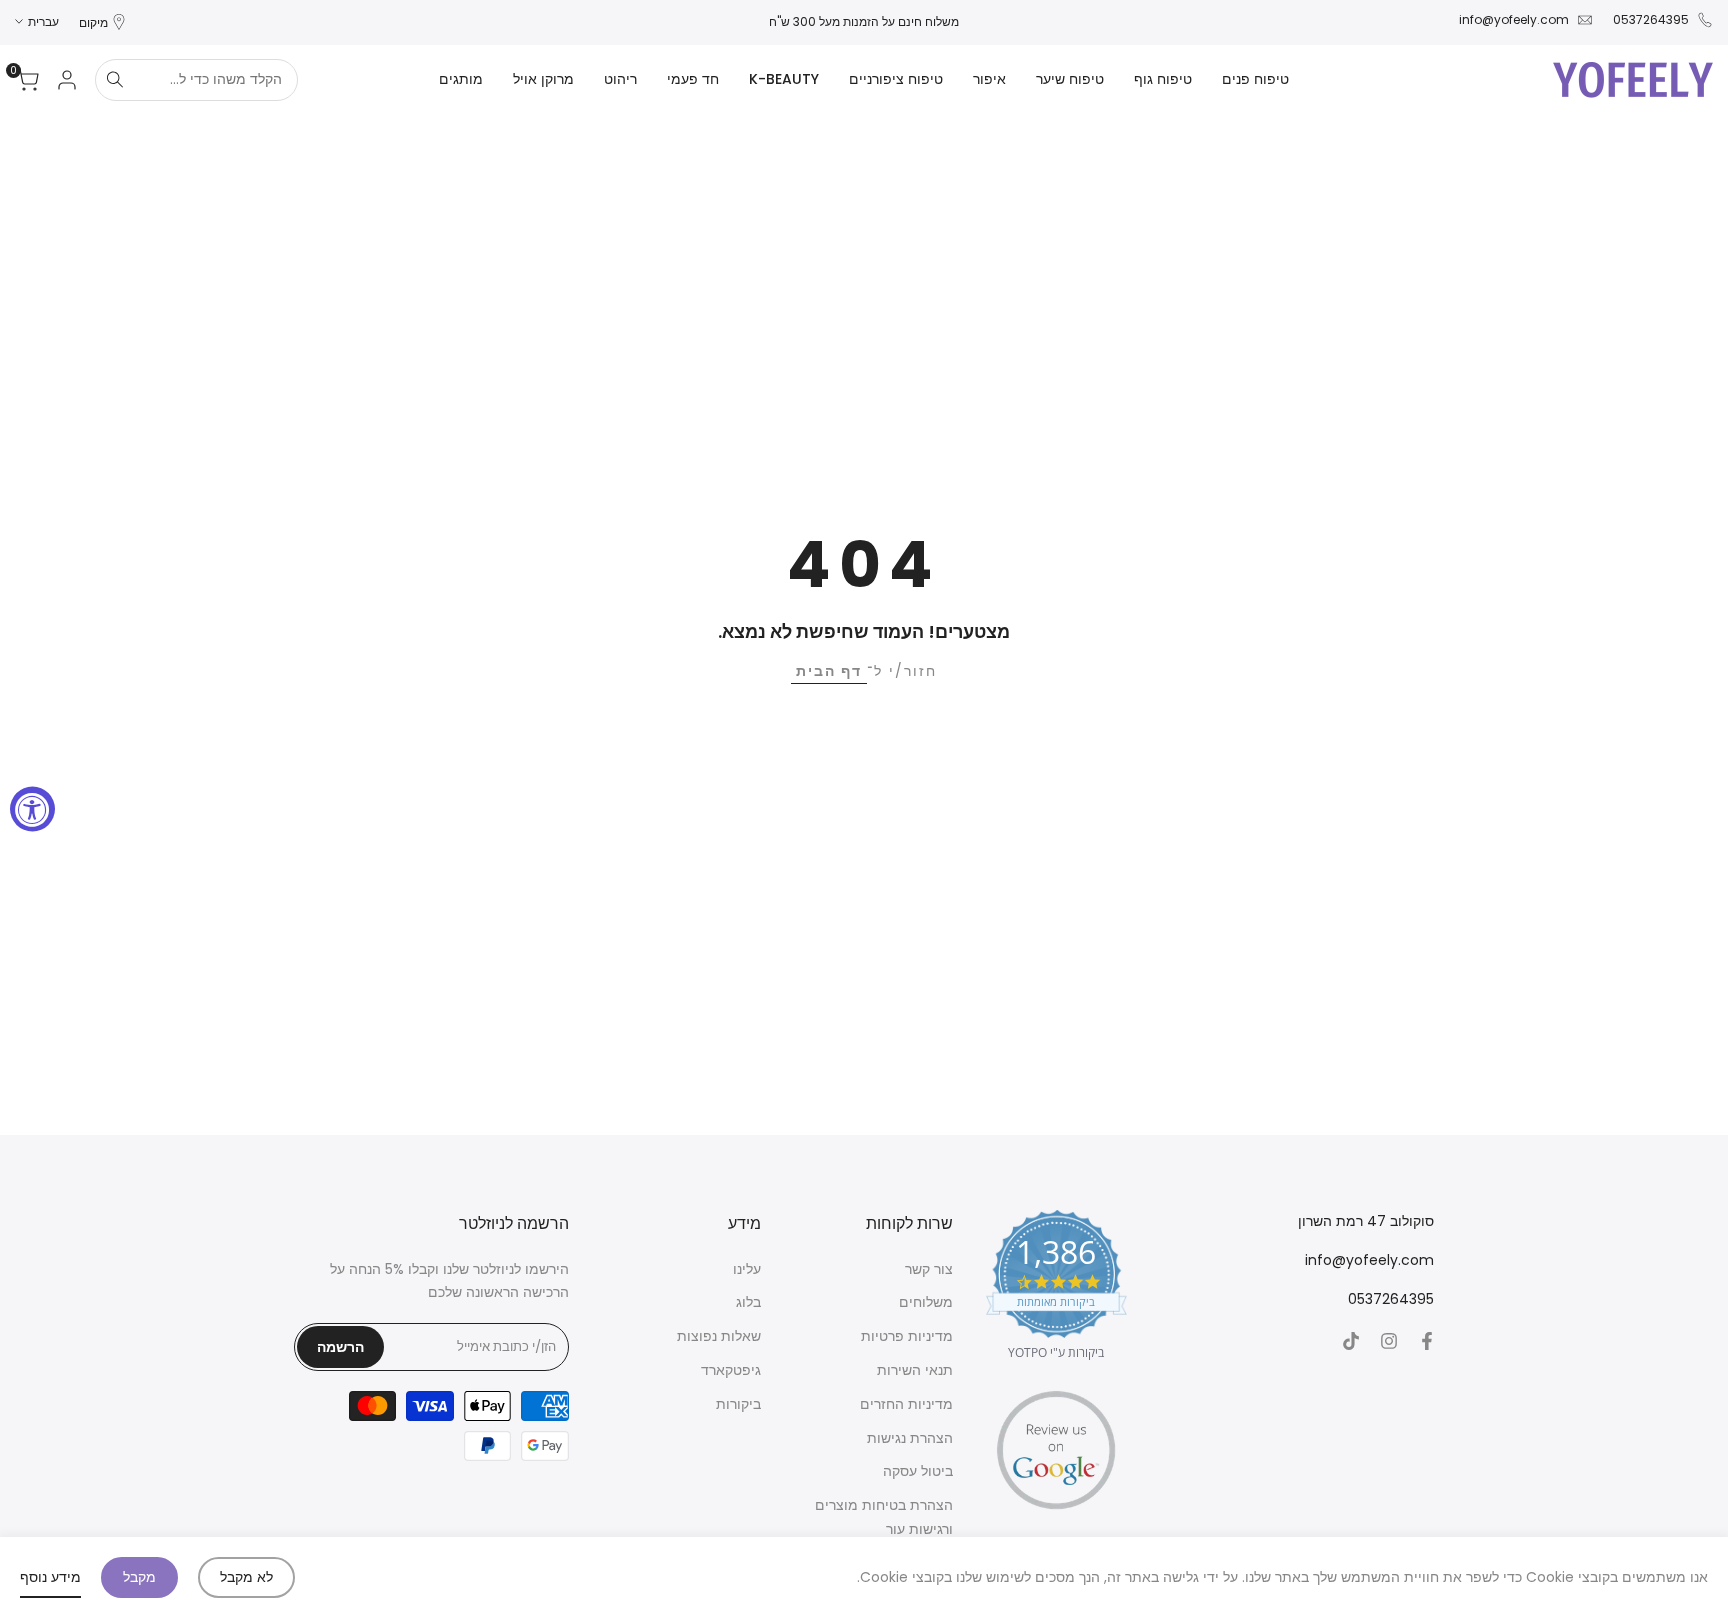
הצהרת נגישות (910, 1438)
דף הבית (829, 671)
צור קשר (929, 1269)
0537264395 (1651, 19)
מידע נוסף (50, 1577)
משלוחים (926, 1302)
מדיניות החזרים (906, 1404)
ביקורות (738, 1404)
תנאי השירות (915, 1370)
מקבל (139, 1577)
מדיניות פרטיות (907, 1336)
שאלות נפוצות (719, 1336)
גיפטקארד (731, 1370)
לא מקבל (246, 1577)
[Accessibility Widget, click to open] (32, 809)
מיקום (93, 22)
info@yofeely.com (1514, 19)
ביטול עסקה (918, 1471)
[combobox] (215, 80)
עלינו (747, 1269)
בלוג (748, 1302)
